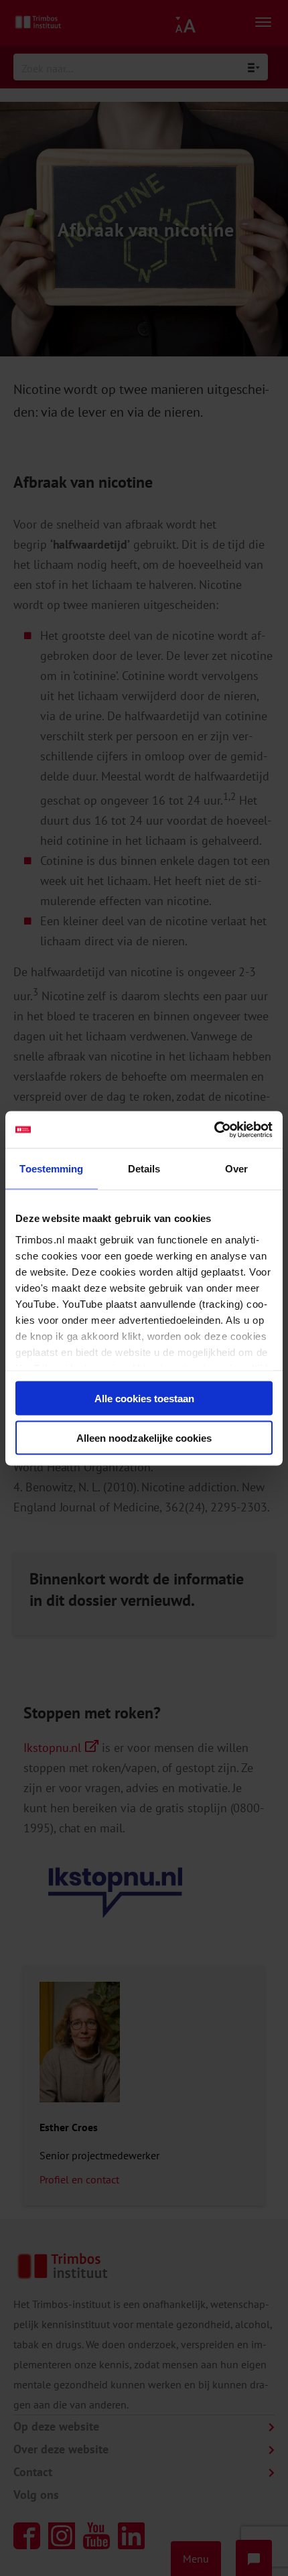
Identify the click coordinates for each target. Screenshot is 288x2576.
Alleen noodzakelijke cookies (144, 1437)
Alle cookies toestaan (144, 1399)
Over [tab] (236, 1169)
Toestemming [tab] (51, 1169)
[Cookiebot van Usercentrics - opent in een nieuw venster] (214, 1130)
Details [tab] (144, 1169)
